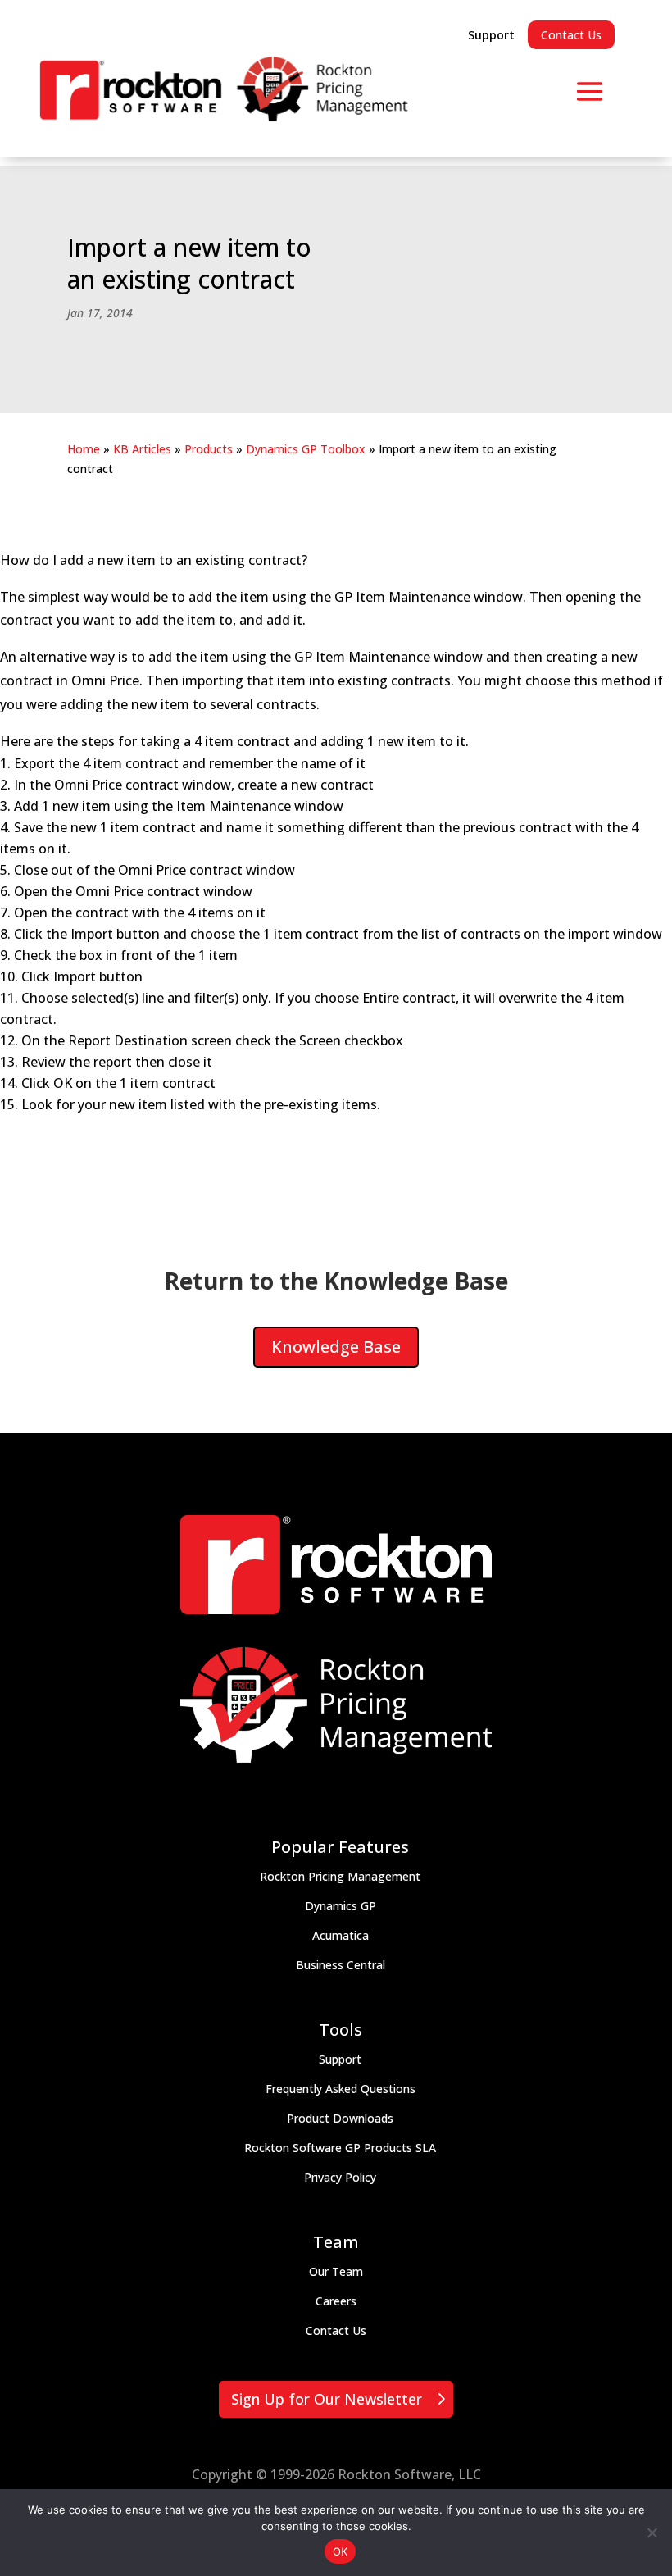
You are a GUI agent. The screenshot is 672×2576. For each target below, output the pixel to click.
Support (491, 35)
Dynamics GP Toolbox (306, 449)
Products (209, 449)
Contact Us (571, 35)
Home (84, 449)
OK (341, 2551)
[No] (652, 2533)
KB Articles (142, 449)
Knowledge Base (336, 1347)
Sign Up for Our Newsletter (327, 2399)
